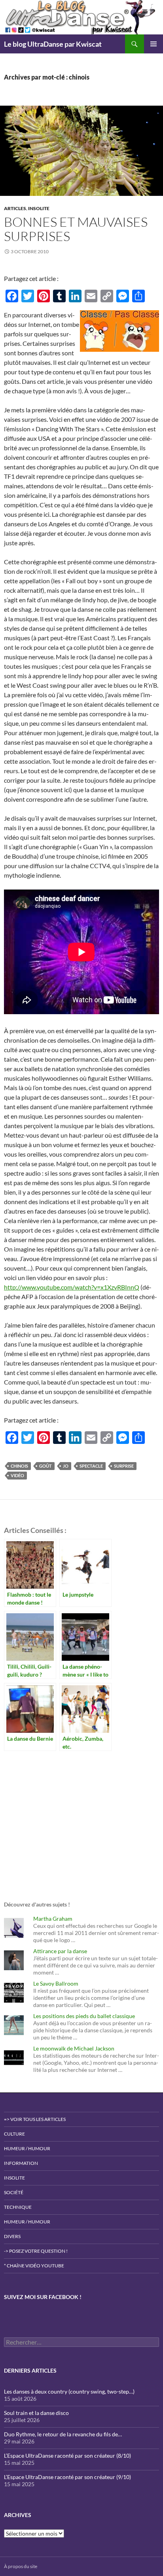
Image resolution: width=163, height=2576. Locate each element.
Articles (15, 208)
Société (14, 2192)
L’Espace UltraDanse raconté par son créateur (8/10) (67, 2456)
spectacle (91, 1466)
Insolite (39, 208)
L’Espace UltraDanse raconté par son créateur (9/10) (67, 2477)
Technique (18, 2207)
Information (21, 2163)
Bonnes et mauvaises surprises (76, 229)
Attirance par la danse (60, 1951)
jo (66, 1466)
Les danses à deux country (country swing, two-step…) (69, 2391)
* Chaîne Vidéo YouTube (34, 2266)
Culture (14, 2134)
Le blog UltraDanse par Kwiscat (53, 44)
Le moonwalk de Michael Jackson (74, 2048)
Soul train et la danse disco (36, 2413)
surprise (124, 1466)
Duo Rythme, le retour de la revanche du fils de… (63, 2434)
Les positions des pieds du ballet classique (84, 2016)
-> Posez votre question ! (36, 2251)
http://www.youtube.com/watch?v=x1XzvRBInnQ (72, 1287)
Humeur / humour (27, 2148)
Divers (12, 2236)
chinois (19, 1466)
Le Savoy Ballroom (56, 1983)
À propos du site (21, 2566)
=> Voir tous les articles (35, 2119)
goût (45, 1466)
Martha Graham (53, 1919)
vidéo (17, 1475)
